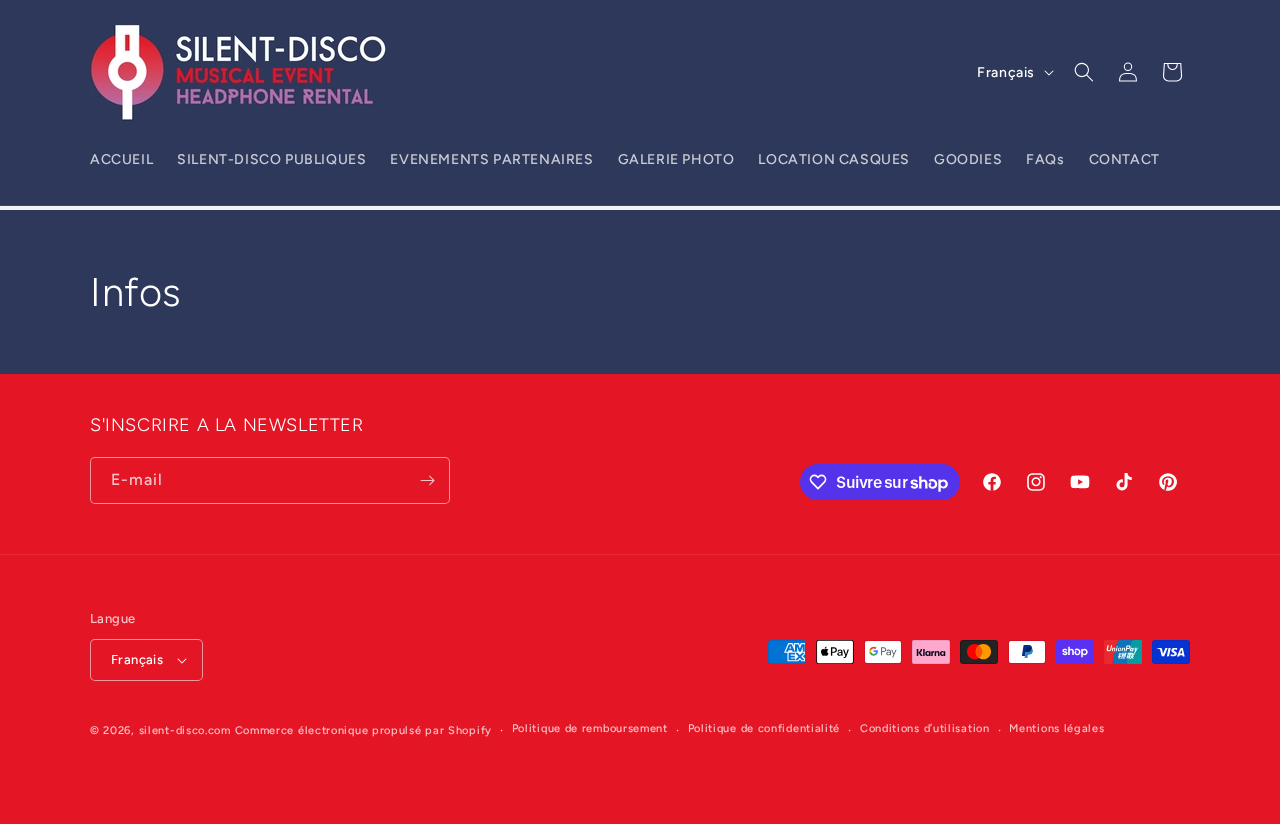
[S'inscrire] (427, 480)
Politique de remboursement (590, 728)
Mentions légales (1056, 728)
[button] (1084, 72)
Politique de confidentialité (764, 728)
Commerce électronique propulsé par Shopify (363, 730)
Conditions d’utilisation (925, 728)
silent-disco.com (185, 730)
